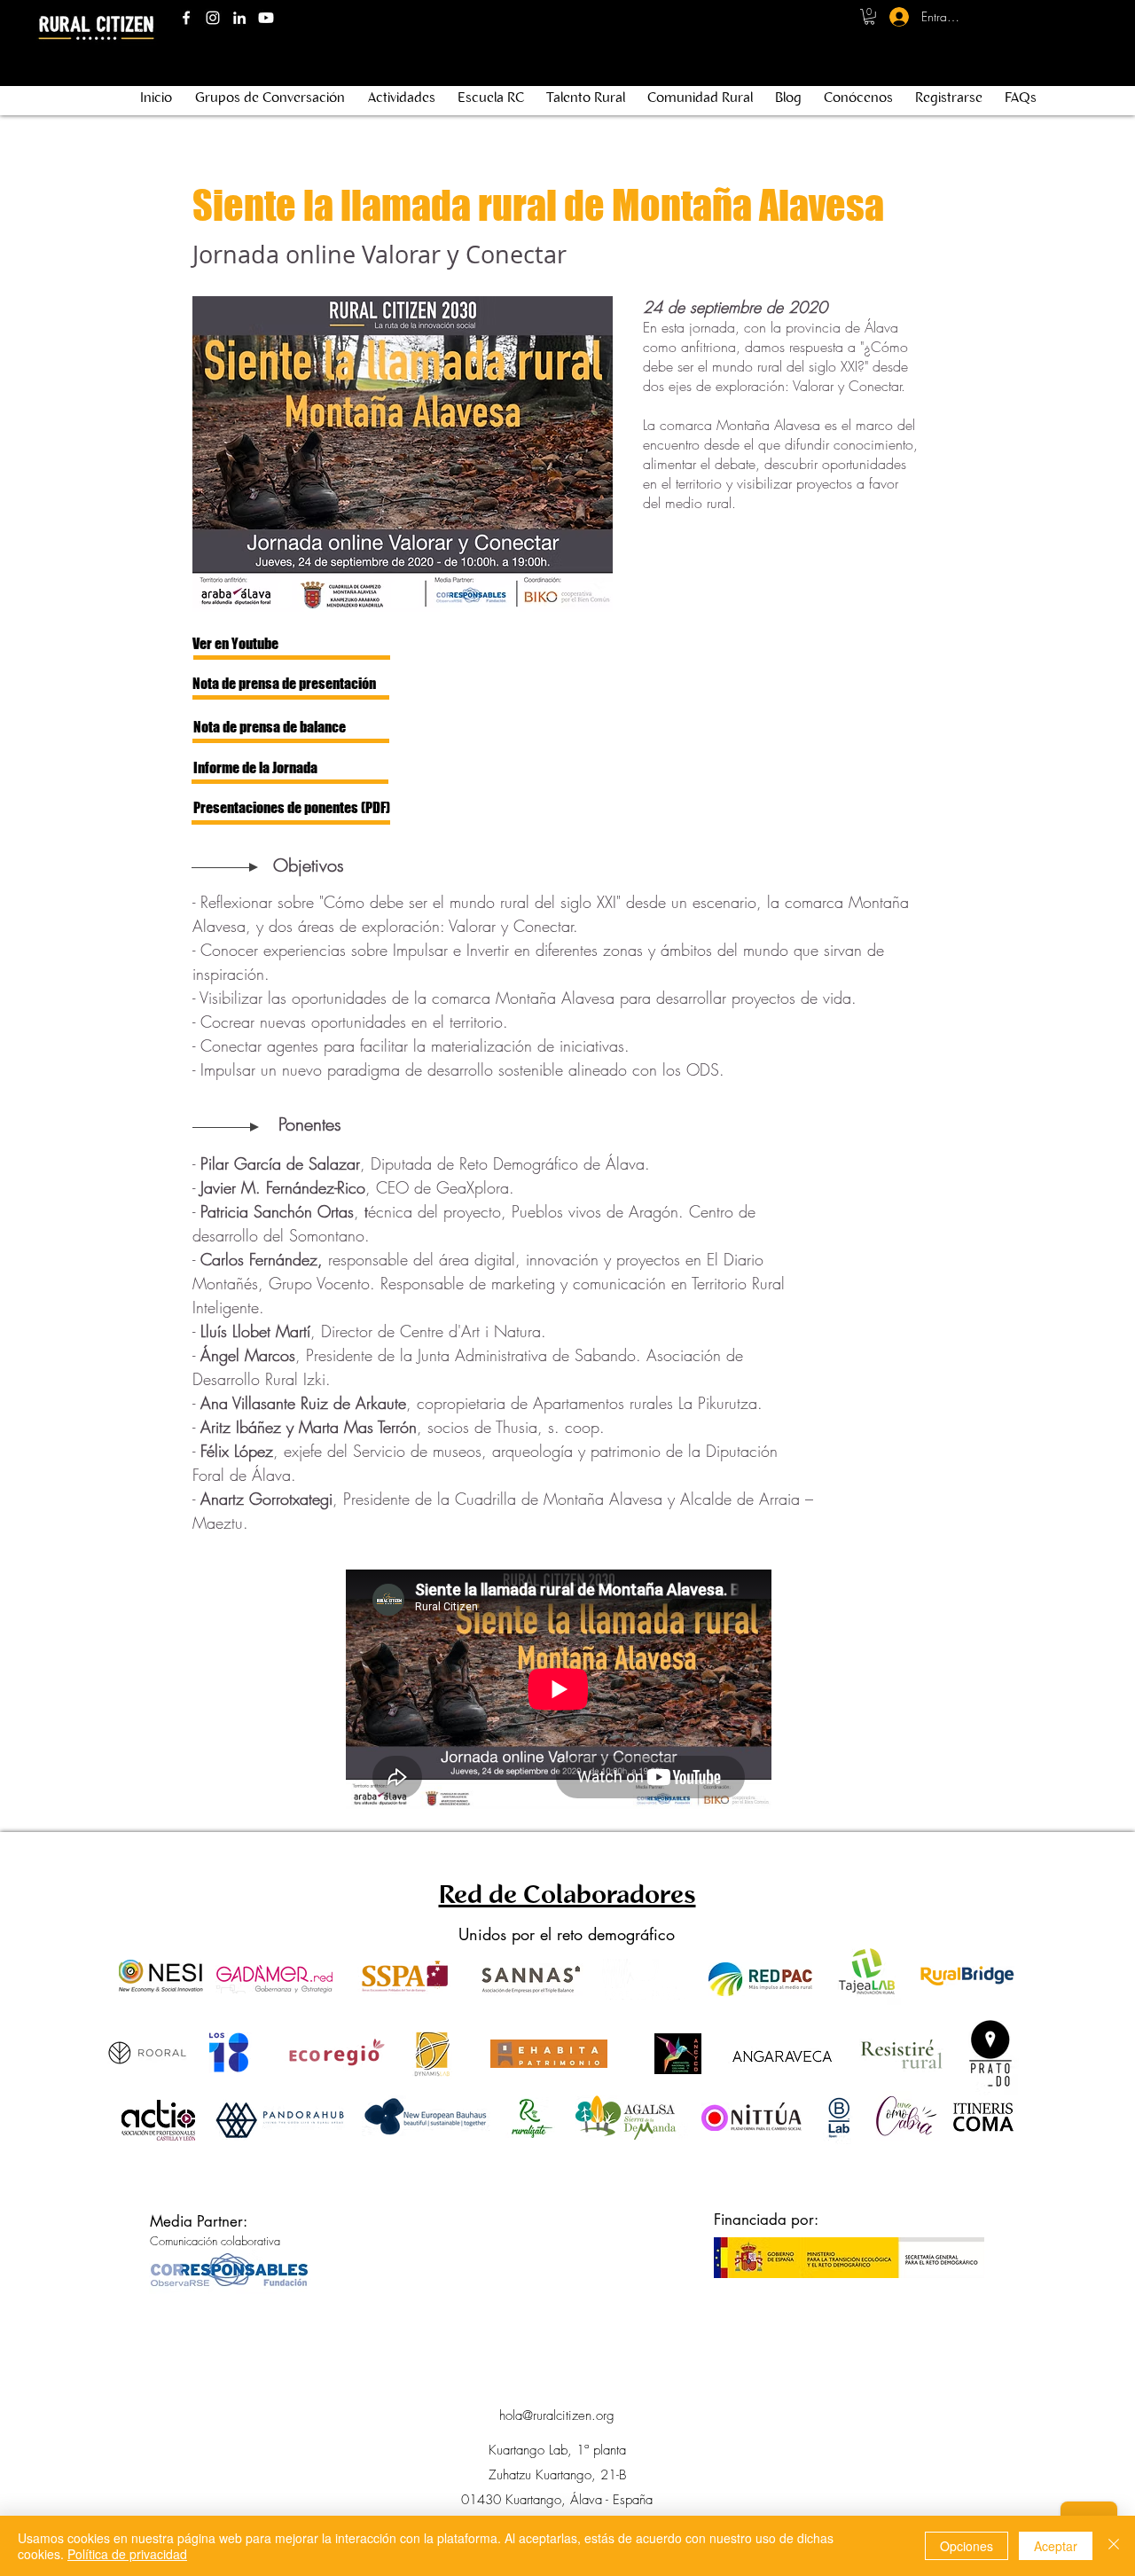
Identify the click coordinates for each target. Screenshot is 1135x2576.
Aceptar (1056, 2546)
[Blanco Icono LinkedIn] (239, 18)
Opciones (967, 2546)
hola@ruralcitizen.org (557, 2415)
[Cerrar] (1114, 2546)
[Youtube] (266, 18)
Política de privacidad (127, 2554)
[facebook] (186, 18)
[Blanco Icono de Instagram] (213, 18)
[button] (869, 17)
